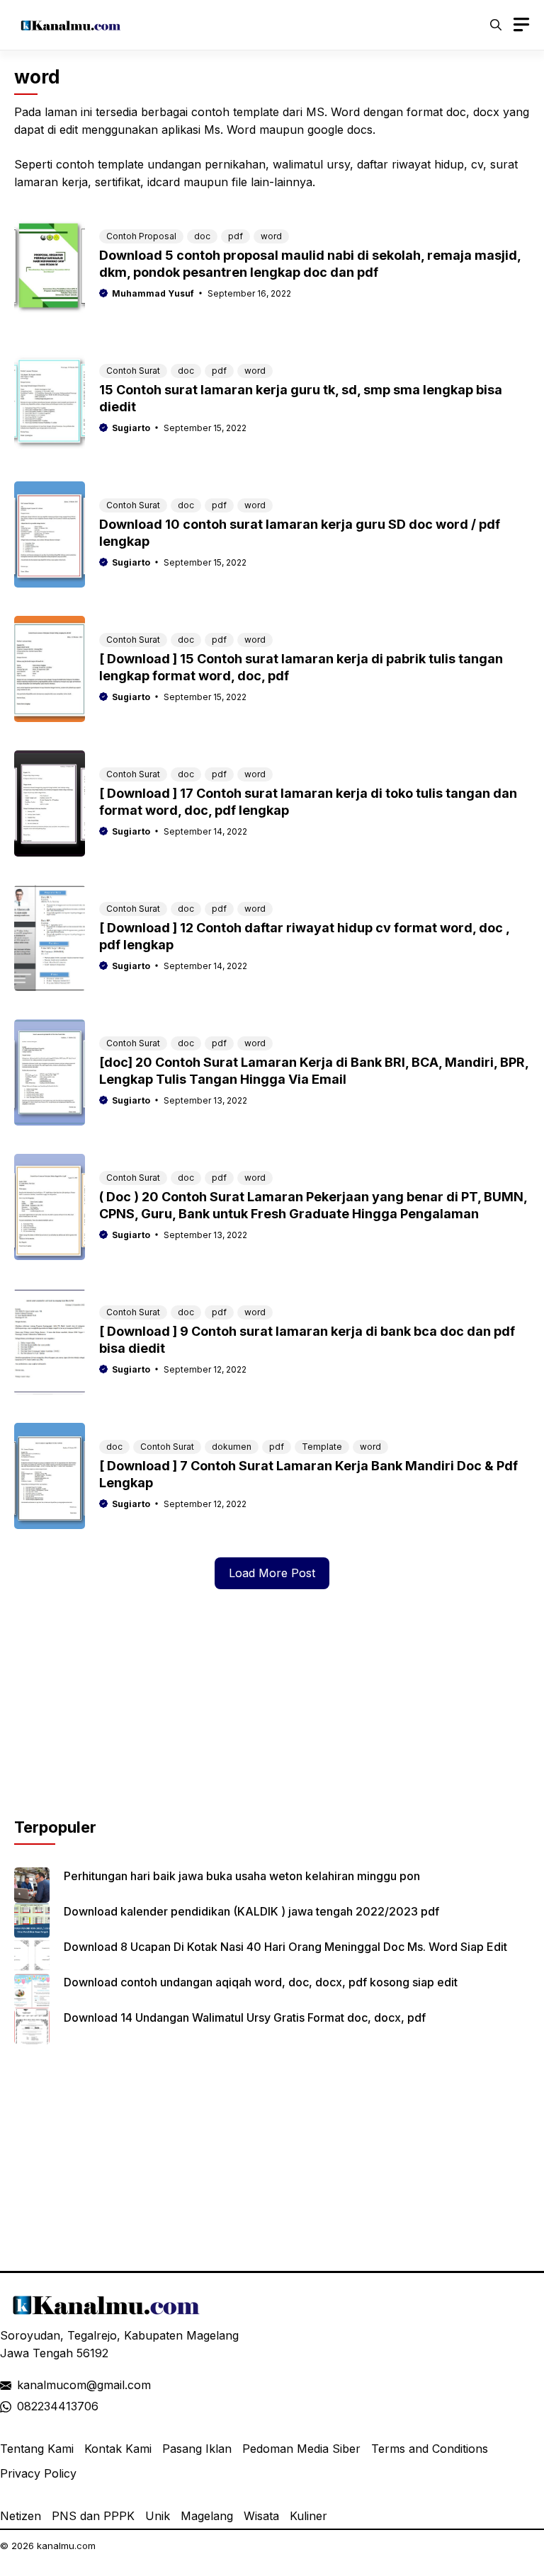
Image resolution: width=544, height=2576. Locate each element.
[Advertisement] (272, 1717)
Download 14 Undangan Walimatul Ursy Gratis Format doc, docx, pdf (245, 2017)
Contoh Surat (133, 371)
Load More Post (272, 1573)
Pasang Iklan (197, 2449)
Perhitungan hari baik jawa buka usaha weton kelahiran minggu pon (242, 1876)
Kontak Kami (118, 2449)
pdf (236, 236)
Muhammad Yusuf (153, 293)
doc (202, 236)
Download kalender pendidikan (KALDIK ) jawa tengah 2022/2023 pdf (251, 1911)
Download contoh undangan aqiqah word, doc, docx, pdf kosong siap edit (261, 1982)
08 (24, 2406)
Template (322, 1447)
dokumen (232, 1447)
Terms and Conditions (430, 2449)
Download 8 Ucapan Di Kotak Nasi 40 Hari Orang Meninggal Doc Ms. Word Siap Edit (285, 1947)
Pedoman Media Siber (301, 2449)
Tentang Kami (37, 2449)
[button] (496, 25)
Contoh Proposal (141, 236)
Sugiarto (131, 428)
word (271, 236)
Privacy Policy (38, 2473)
